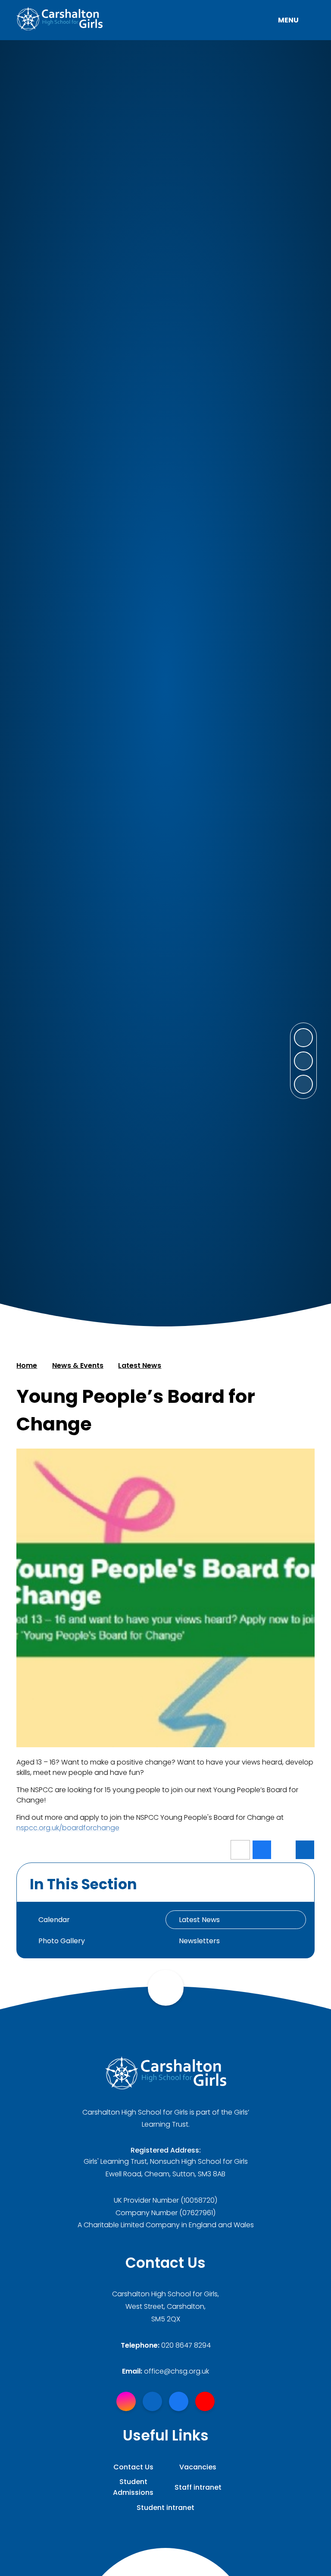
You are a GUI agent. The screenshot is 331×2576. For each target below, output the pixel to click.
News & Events (78, 1365)
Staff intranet (198, 2487)
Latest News (140, 1365)
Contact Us (133, 2467)
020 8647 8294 (186, 2345)
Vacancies (198, 2467)
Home (27, 1365)
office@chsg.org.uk (176, 2371)
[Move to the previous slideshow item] (303, 1061)
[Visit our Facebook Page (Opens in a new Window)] (179, 2401)
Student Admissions (133, 2487)
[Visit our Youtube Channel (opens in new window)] (205, 2401)
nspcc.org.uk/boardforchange (68, 1828)
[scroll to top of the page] (166, 1988)
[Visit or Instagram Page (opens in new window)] (126, 2401)
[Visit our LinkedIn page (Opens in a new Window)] (152, 2401)
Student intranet (165, 2508)
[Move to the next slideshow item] (303, 1038)
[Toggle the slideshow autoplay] (303, 1084)
